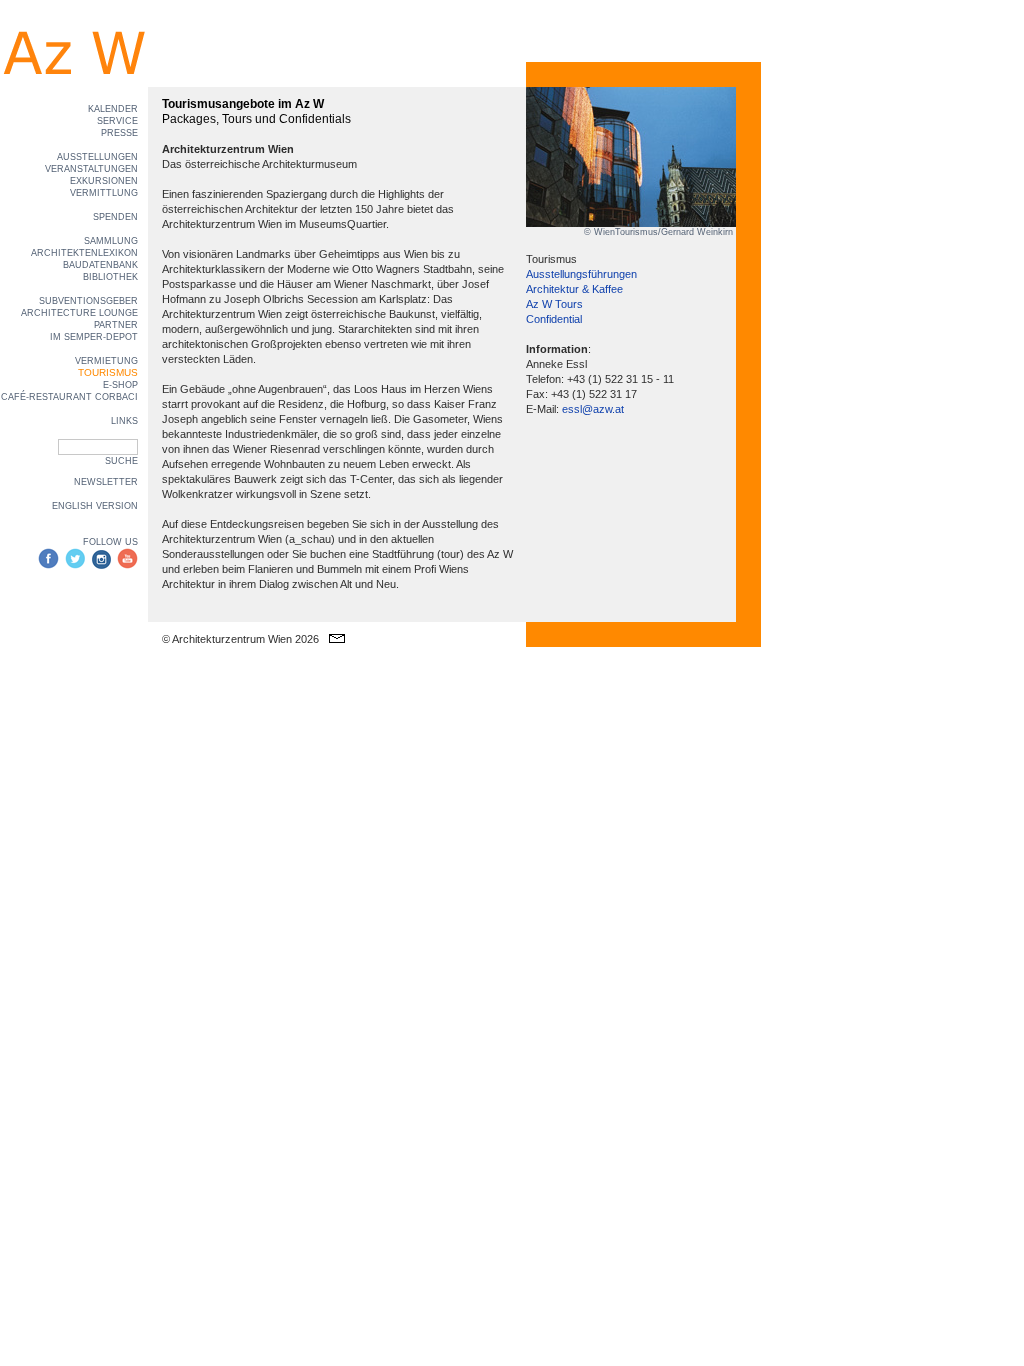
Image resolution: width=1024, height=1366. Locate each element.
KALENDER (113, 109)
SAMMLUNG (111, 241)
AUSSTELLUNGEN (97, 157)
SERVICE (117, 121)
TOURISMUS (108, 372)
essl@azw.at (593, 409)
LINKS (124, 421)
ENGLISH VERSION (95, 506)
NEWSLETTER (106, 482)
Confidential (554, 319)
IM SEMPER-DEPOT (94, 337)
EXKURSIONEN (104, 181)
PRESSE (119, 133)
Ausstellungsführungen (581, 274)
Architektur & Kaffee (574, 289)
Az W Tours (554, 304)
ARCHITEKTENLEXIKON (84, 253)
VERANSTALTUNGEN (91, 169)
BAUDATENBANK (100, 265)
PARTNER (116, 325)
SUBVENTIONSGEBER (88, 301)
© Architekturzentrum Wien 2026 (240, 639)
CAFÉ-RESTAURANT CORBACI (69, 397)
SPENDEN (115, 217)
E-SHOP (120, 385)
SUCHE (121, 461)
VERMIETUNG (106, 361)
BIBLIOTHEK (110, 277)
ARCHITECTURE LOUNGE (79, 313)
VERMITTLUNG (104, 193)
